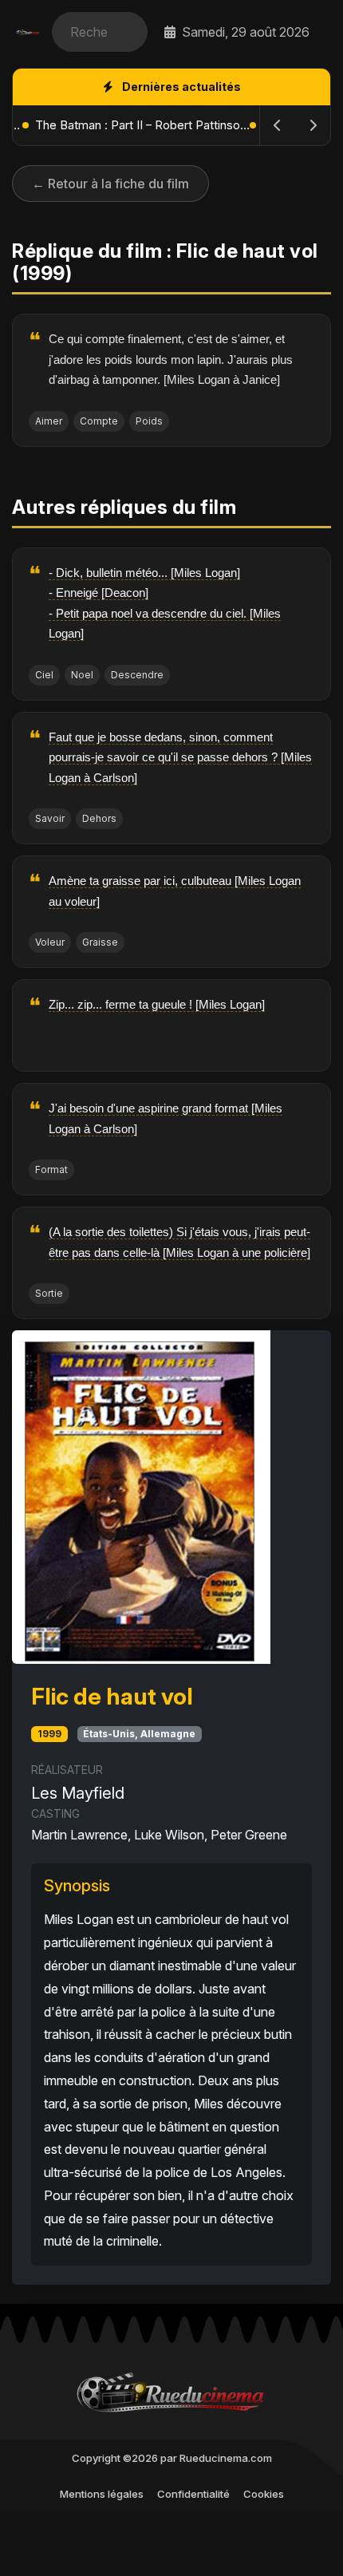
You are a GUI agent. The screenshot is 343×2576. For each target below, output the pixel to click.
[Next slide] (313, 125)
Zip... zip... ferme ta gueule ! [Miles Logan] (157, 1004)
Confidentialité (193, 2494)
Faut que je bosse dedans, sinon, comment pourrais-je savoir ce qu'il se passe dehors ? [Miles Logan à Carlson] (180, 757)
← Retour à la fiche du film (110, 184)
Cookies (264, 2494)
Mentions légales (102, 2494)
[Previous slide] (278, 125)
